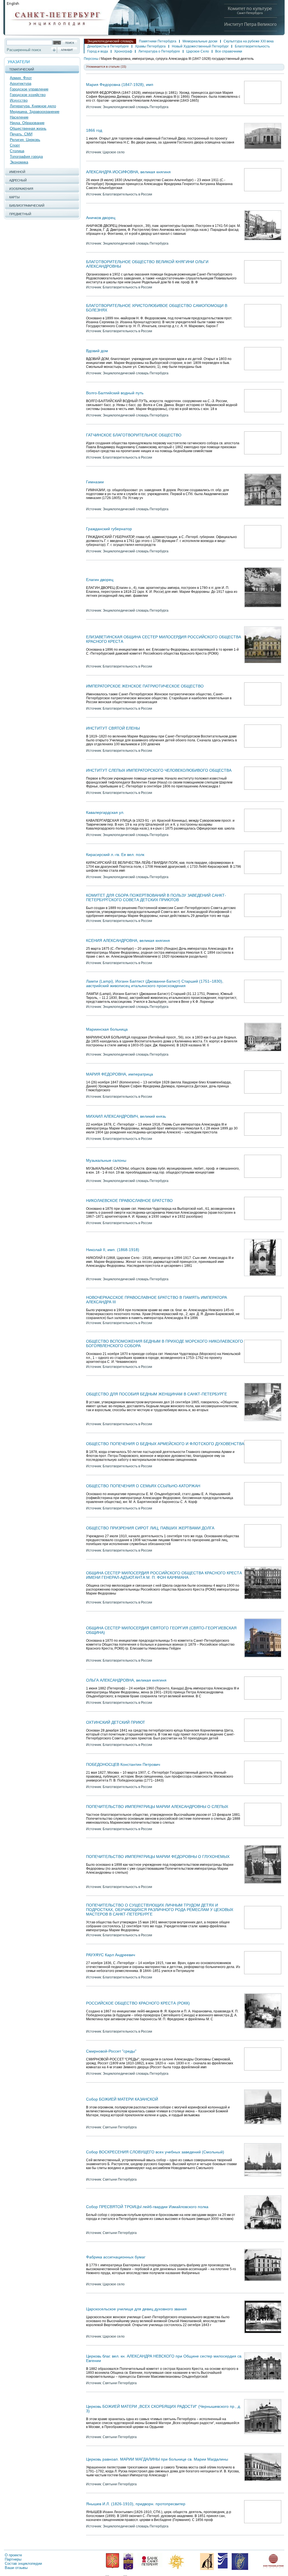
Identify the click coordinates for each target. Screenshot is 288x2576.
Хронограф (123, 51)
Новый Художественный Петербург (200, 46)
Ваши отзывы (16, 2568)
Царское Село (198, 51)
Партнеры (13, 2559)
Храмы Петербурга (150, 46)
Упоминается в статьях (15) (106, 67)
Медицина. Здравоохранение (35, 112)
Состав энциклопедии (23, 2564)
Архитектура (21, 84)
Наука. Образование (27, 123)
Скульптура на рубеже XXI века (249, 41)
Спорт (15, 145)
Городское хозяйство (28, 95)
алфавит (67, 50)
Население (19, 117)
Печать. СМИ (21, 134)
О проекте (13, 2555)
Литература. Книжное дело (33, 106)
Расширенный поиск (24, 50)
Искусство (19, 100)
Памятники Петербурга (158, 41)
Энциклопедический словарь (110, 41)
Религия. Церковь (25, 140)
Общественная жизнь (28, 128)
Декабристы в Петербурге (108, 46)
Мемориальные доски (200, 41)
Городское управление (29, 89)
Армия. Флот (21, 78)
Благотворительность (252, 46)
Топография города (26, 157)
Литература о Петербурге (159, 51)
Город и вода (98, 51)
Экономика (19, 162)
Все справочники (229, 51)
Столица (17, 151)
